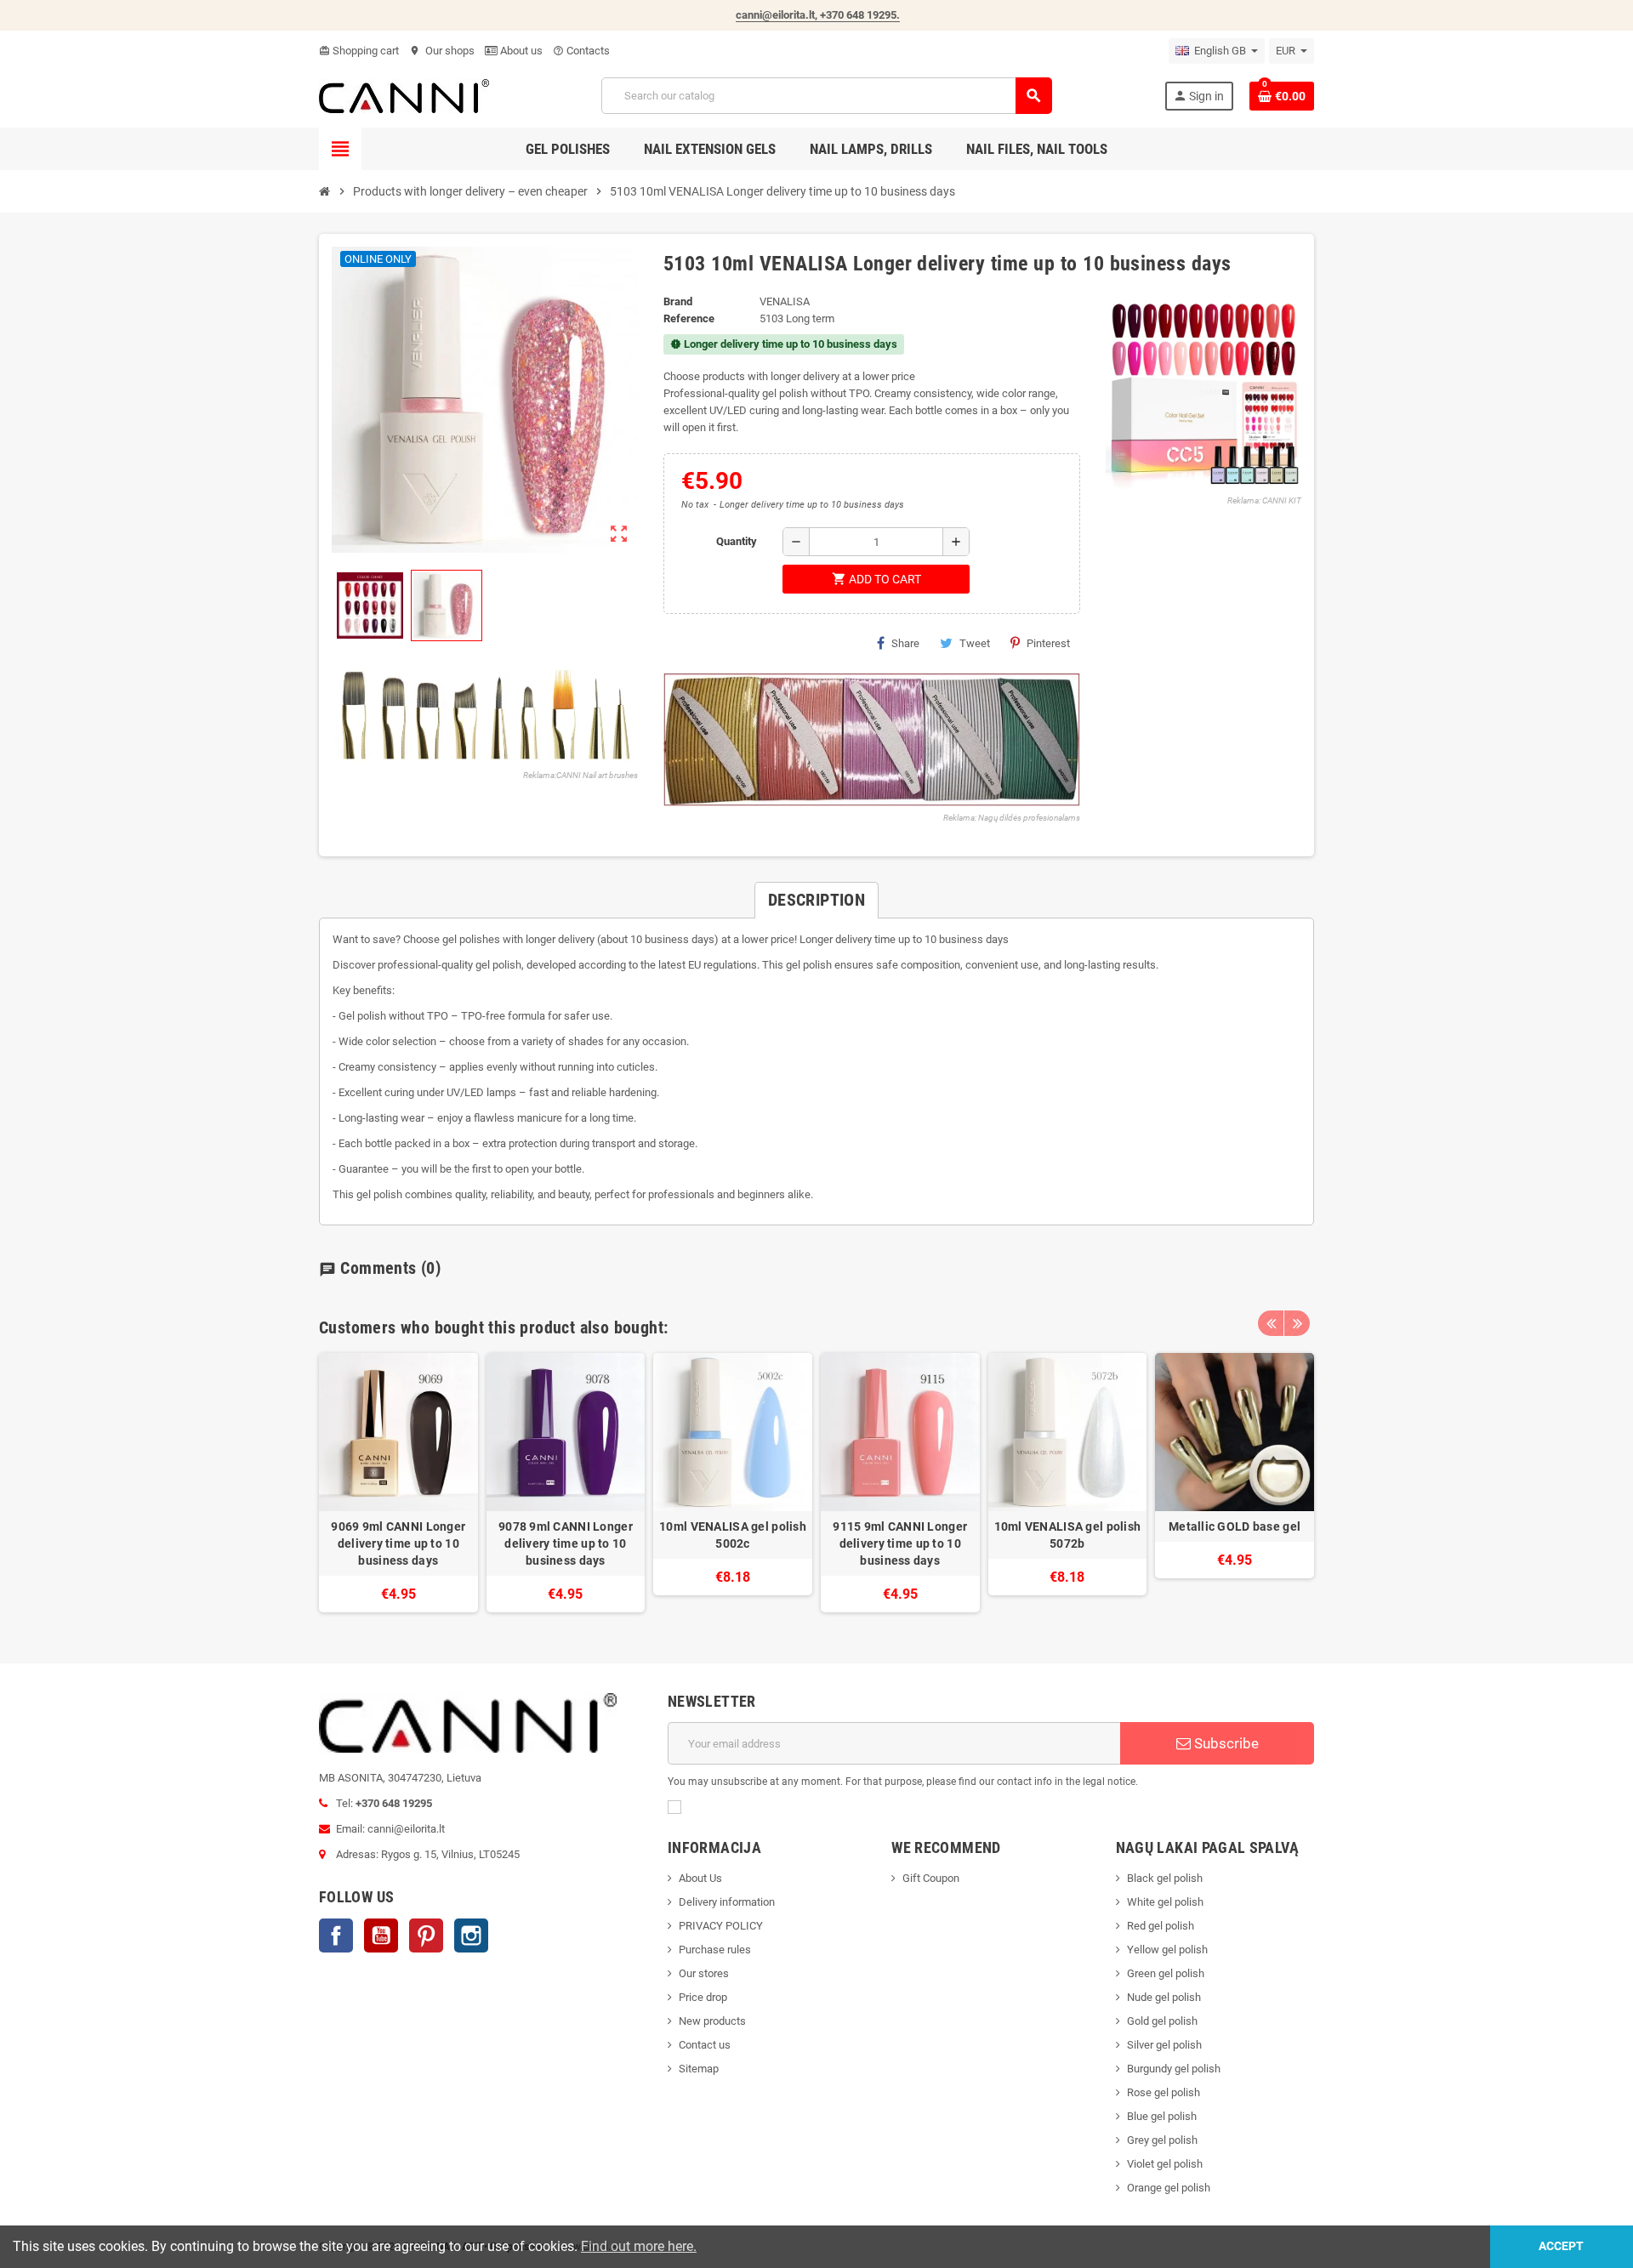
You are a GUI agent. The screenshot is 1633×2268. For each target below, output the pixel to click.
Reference (689, 318)
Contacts (581, 51)
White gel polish (1165, 1902)
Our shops (442, 51)
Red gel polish (1161, 1926)
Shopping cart (359, 51)
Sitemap (699, 2069)
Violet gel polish (1165, 2164)
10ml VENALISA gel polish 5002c (733, 1535)
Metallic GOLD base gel (1235, 1526)
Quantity (737, 541)
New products (712, 2021)
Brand (678, 301)
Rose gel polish (1164, 2092)
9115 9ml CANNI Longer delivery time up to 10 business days (900, 1543)
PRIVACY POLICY (721, 1926)
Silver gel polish (1164, 2045)
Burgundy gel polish (1174, 2069)
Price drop (703, 1997)
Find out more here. (639, 2246)
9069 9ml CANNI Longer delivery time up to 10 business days (398, 1543)
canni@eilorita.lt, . (818, 15)
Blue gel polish (1162, 2116)
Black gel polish (1165, 1878)
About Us (700, 1878)
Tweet (975, 643)
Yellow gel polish (1167, 1950)
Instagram (471, 1935)
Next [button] (1297, 1323)
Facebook (336, 1935)
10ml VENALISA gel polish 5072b (1068, 1535)
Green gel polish (1166, 1973)
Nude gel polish (1164, 1997)
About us (520, 51)
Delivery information (727, 1902)
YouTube (381, 1935)
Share (905, 643)
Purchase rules (715, 1950)
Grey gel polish (1162, 2140)
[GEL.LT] (404, 95)
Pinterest (1048, 643)
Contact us (705, 2045)
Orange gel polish (1169, 2188)
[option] (398, 1483)
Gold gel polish (1162, 2021)
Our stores (704, 1973)
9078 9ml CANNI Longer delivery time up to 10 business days (566, 1543)
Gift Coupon (931, 1878)
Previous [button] (1271, 1323)
